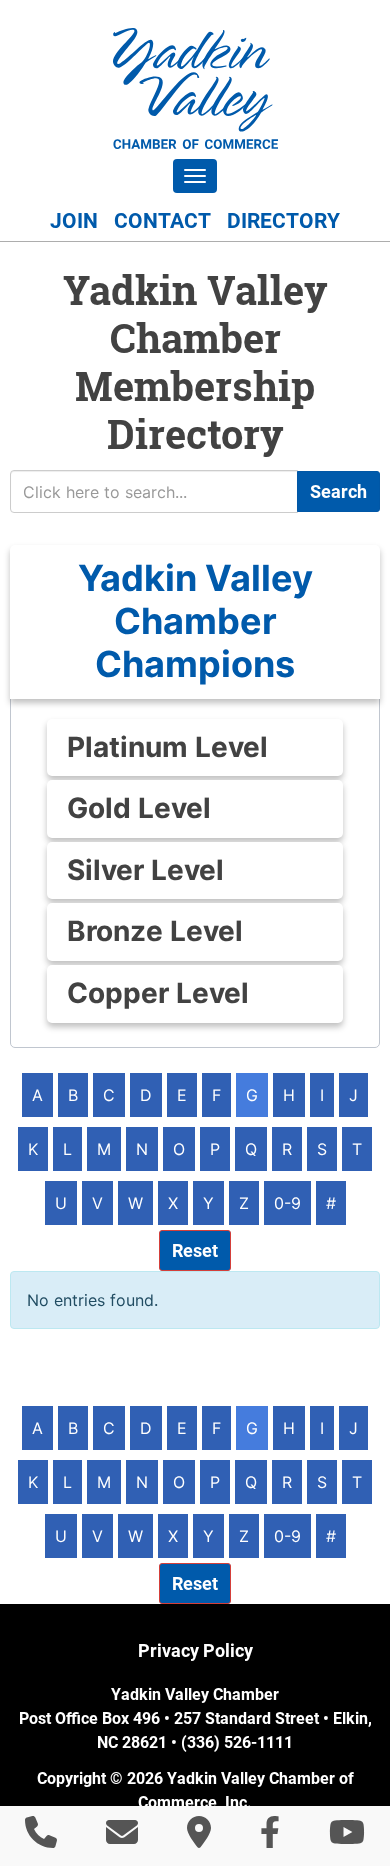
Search (338, 491)
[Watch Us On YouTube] (347, 1838)
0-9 (287, 1203)
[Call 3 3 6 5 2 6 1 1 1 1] (41, 1838)
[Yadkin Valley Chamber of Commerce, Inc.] (195, 88)
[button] (195, 622)
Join (74, 221)
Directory (283, 221)
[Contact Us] (122, 1838)
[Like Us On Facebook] (270, 1838)
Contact (162, 221)
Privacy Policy (195, 1650)
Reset (195, 1250)
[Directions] (199, 1838)
